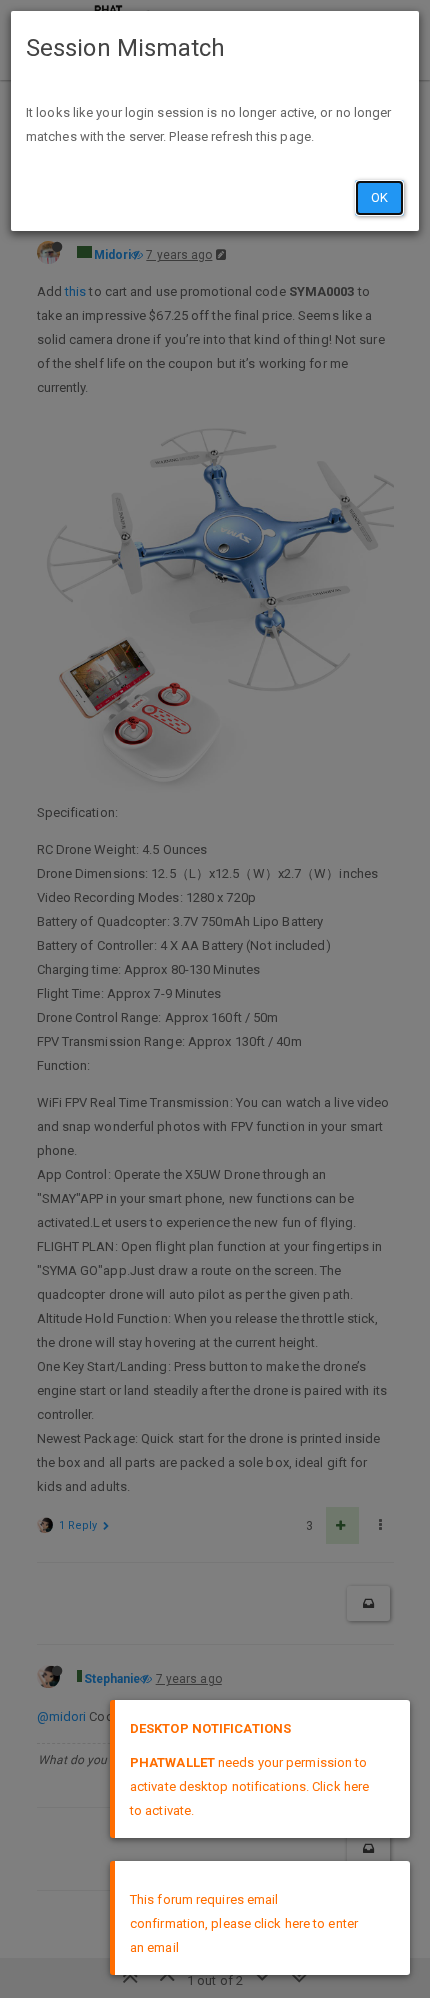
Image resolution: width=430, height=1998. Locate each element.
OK (379, 197)
